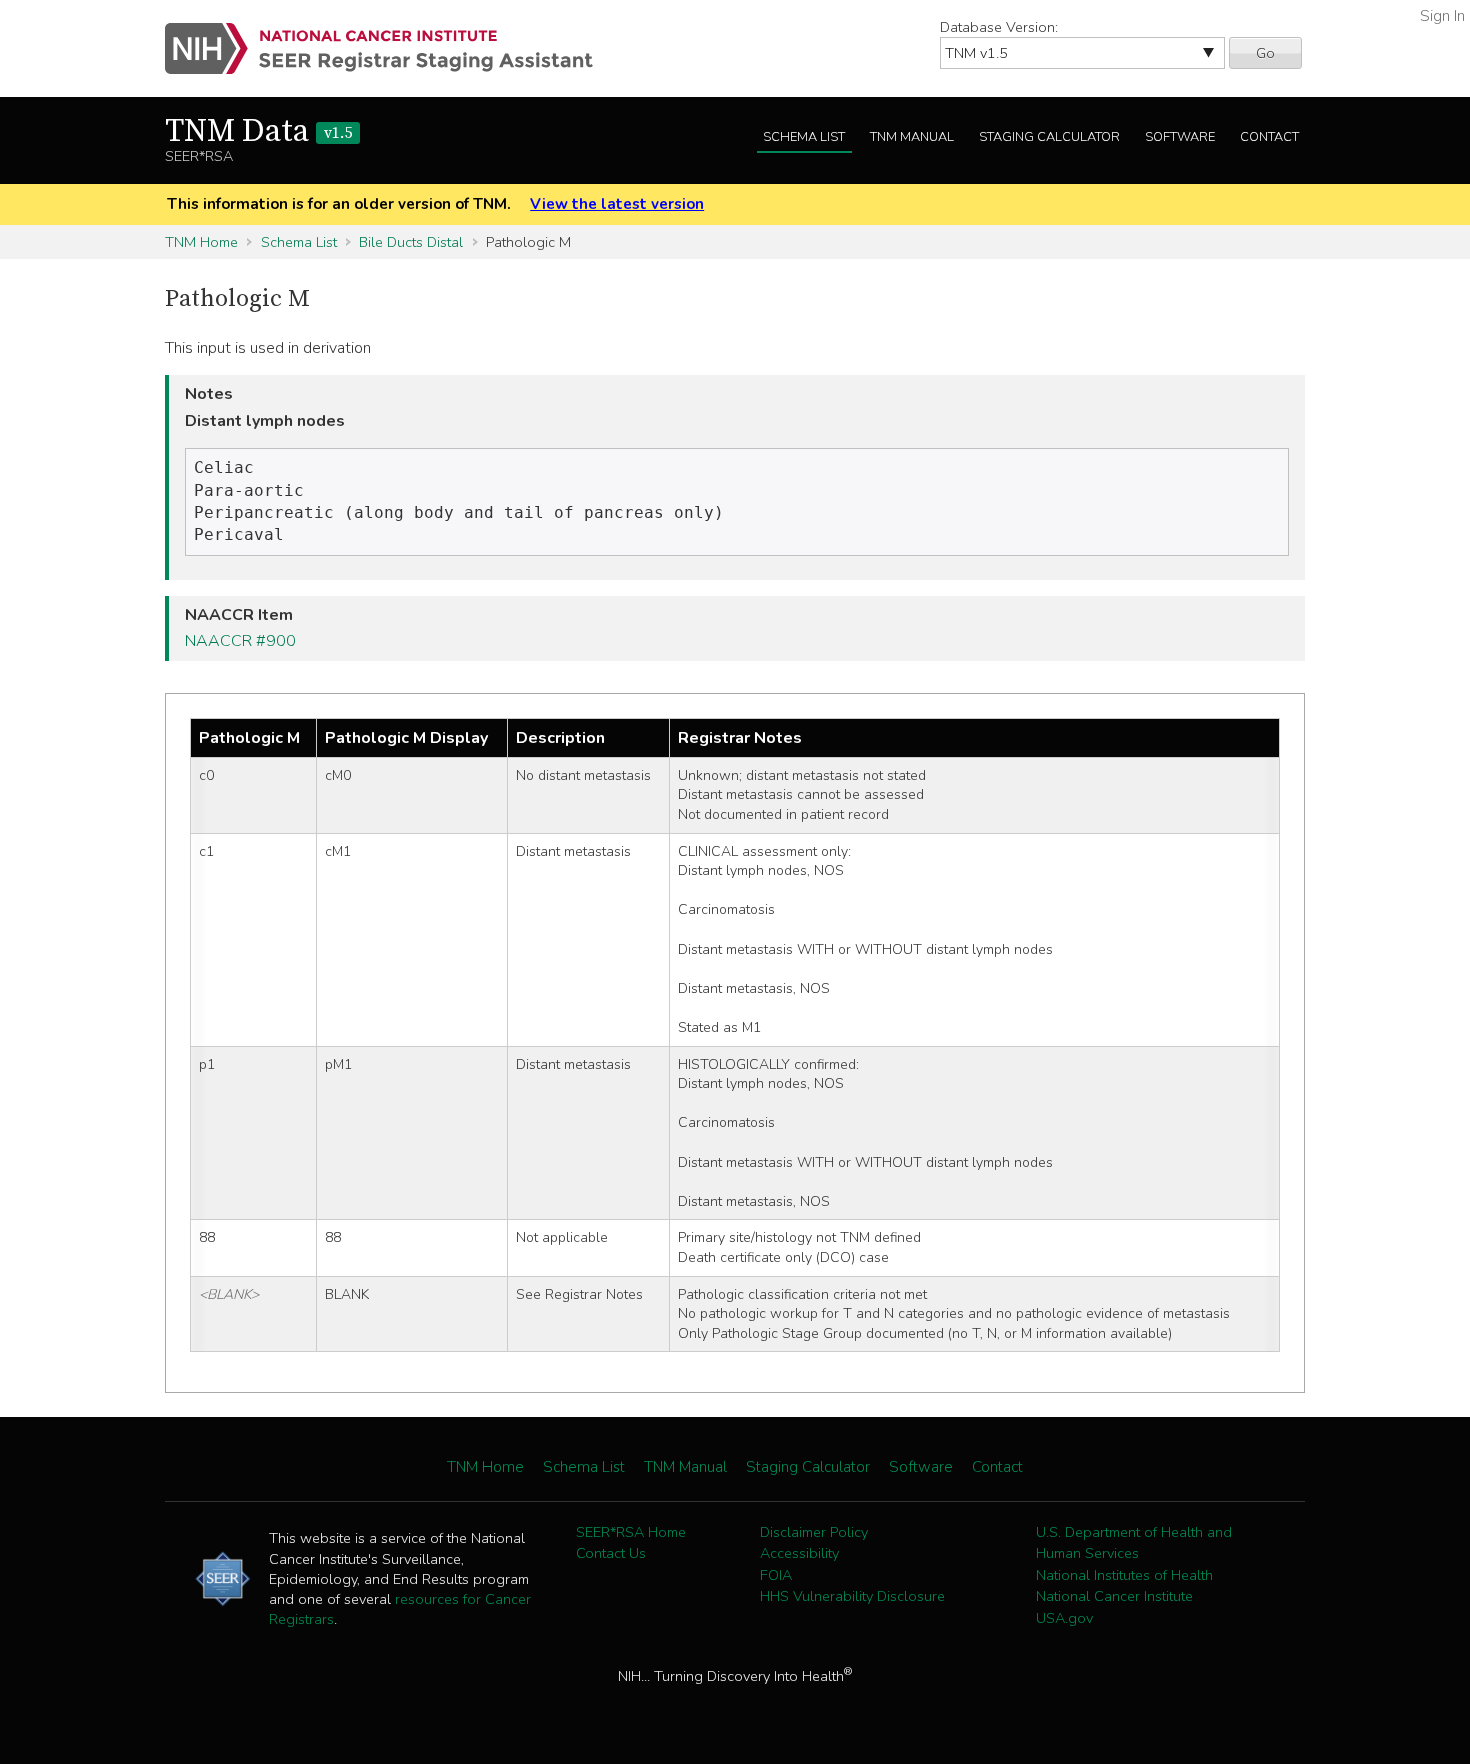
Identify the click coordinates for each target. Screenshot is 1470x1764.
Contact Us (611, 1553)
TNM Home (201, 242)
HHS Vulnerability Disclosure (852, 1596)
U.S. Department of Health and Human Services (1134, 1543)
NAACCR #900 (240, 641)
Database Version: (999, 27)
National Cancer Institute (1114, 1596)
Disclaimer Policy (814, 1532)
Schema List (804, 137)
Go (1265, 53)
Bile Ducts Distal (411, 242)
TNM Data (258, 132)
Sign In (1442, 16)
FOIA (776, 1575)
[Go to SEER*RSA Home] (390, 48)
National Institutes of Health (1124, 1575)
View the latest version (617, 204)
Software (1180, 137)
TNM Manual (912, 137)
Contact (1269, 137)
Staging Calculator (1049, 137)
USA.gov (1064, 1618)
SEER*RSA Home (631, 1532)
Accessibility (799, 1553)
